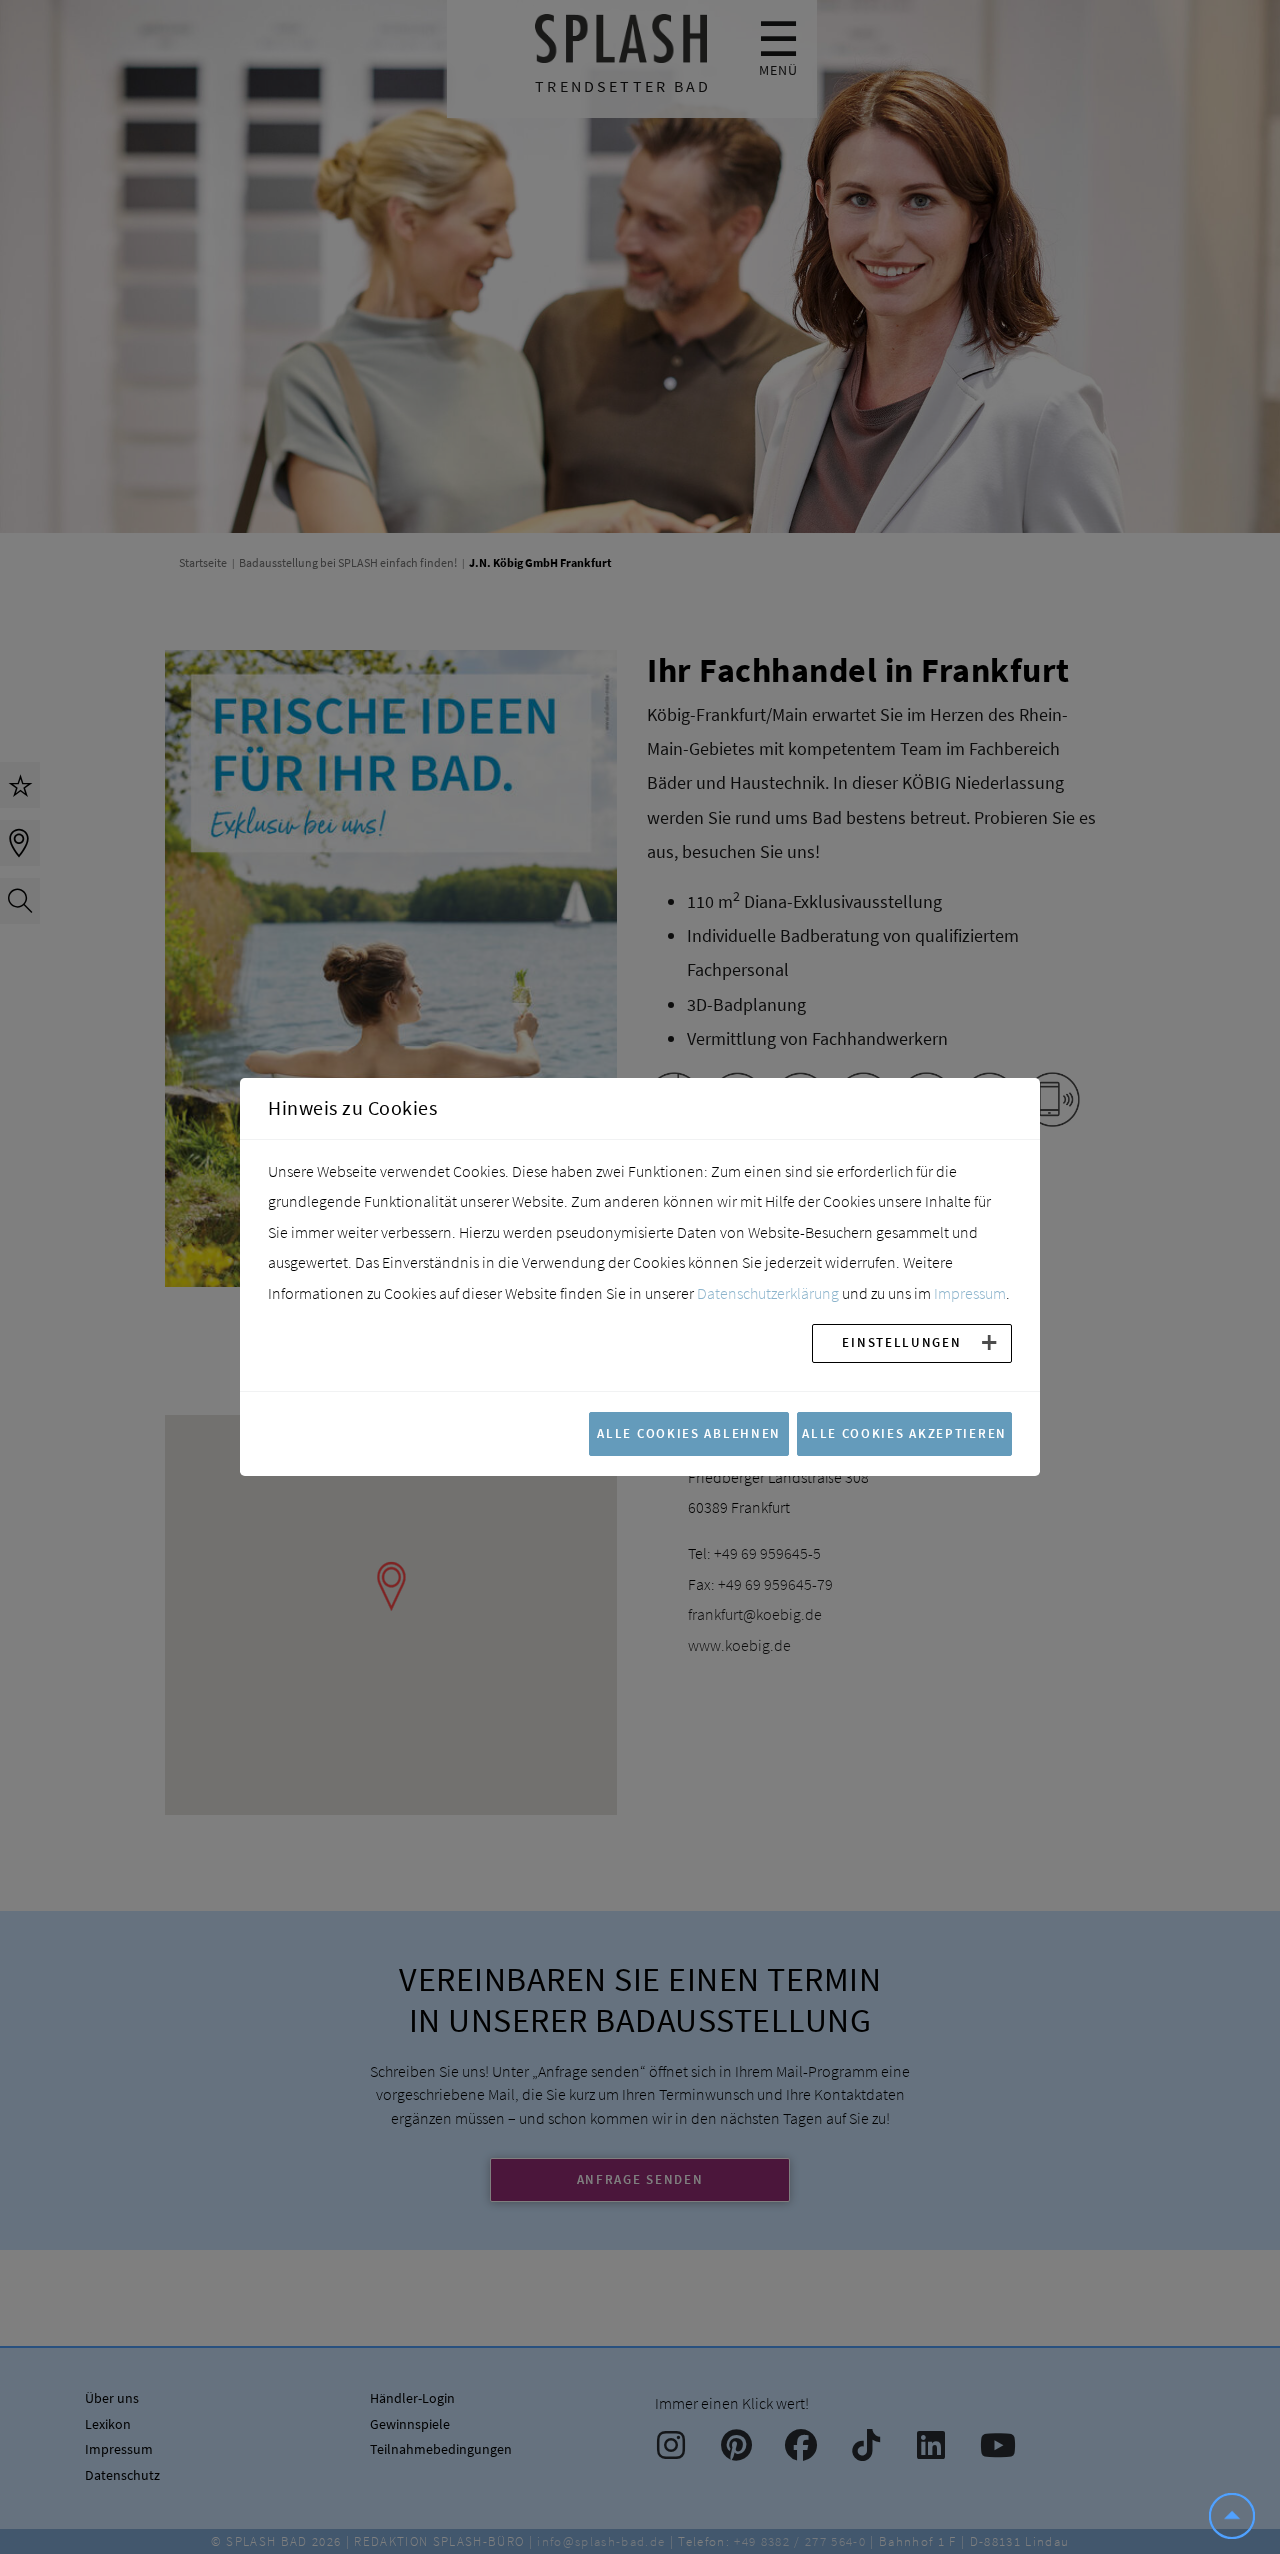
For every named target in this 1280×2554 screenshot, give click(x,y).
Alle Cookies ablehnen (689, 1433)
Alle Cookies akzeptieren (904, 1433)
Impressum (970, 1293)
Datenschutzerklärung (768, 1293)
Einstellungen (901, 1342)
